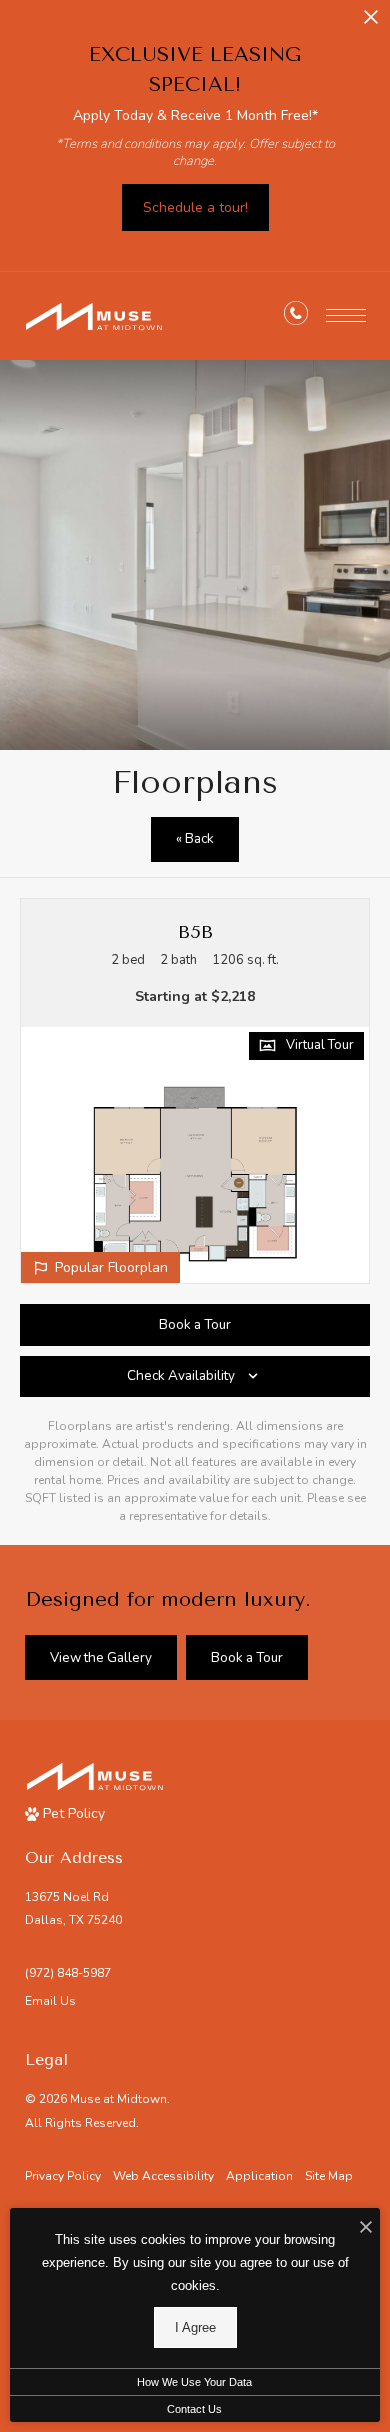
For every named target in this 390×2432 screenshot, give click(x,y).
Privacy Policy (63, 2176)
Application (259, 2176)
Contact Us (194, 2409)
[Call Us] (296, 317)
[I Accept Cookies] (366, 2228)
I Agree (195, 2327)
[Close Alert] (371, 22)
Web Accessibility (163, 2176)
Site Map (329, 2176)
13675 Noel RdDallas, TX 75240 (73, 1908)
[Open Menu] (346, 315)
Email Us (50, 2001)
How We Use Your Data (194, 2382)
